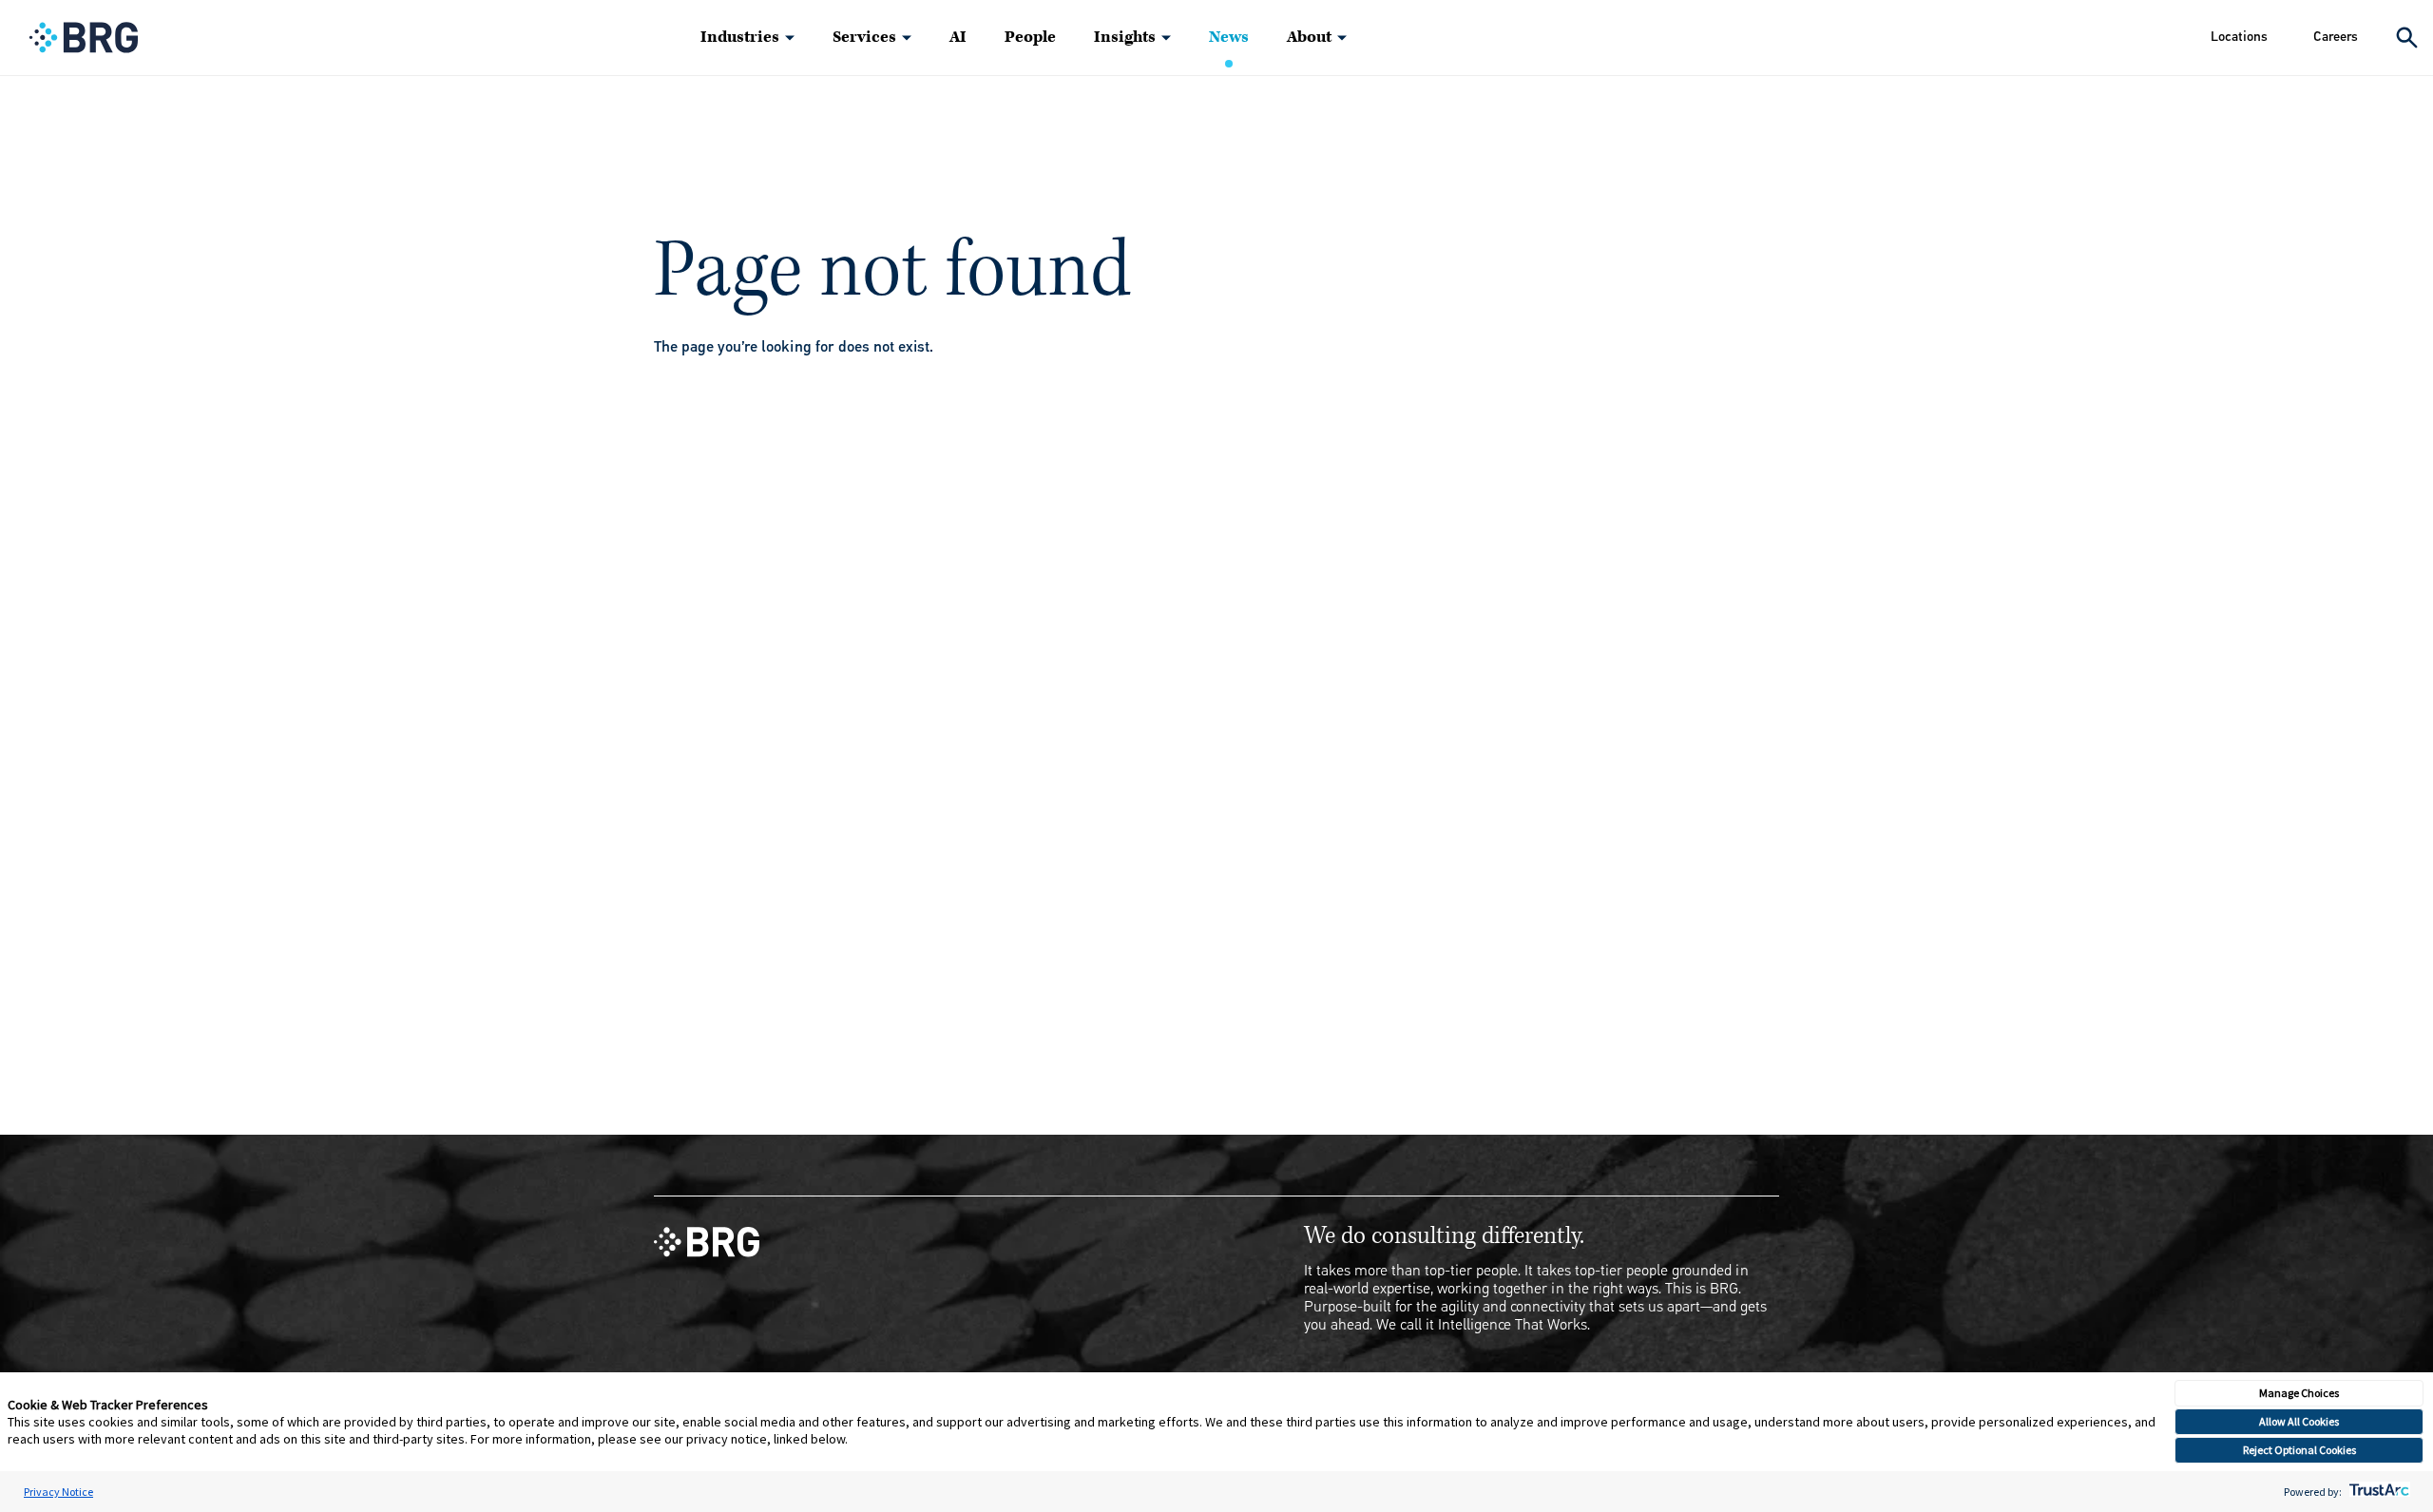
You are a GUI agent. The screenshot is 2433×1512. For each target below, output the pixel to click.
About (1309, 37)
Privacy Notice (58, 1492)
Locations (2239, 37)
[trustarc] (2377, 1492)
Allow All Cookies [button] (2299, 1421)
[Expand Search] (2407, 38)
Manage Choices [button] (2299, 1393)
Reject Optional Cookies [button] (2299, 1450)
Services (864, 37)
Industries (740, 37)
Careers (2336, 37)
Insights (1125, 37)
